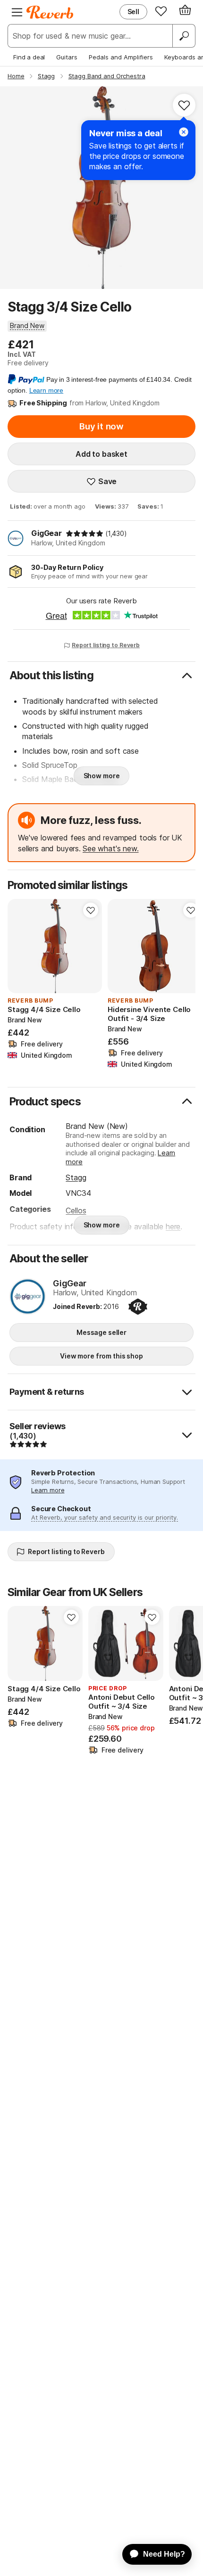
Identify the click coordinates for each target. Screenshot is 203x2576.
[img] (85, 534)
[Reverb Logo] (50, 12)
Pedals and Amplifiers (121, 57)
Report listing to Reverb (106, 645)
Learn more (48, 1490)
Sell (133, 12)
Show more (102, 776)
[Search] (184, 36)
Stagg (76, 1177)
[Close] (184, 132)
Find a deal (29, 57)
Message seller (101, 1332)
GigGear (47, 533)
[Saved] (161, 11)
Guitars (67, 57)
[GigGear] (28, 1297)
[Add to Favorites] (184, 105)
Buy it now (101, 426)
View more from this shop (101, 1356)
